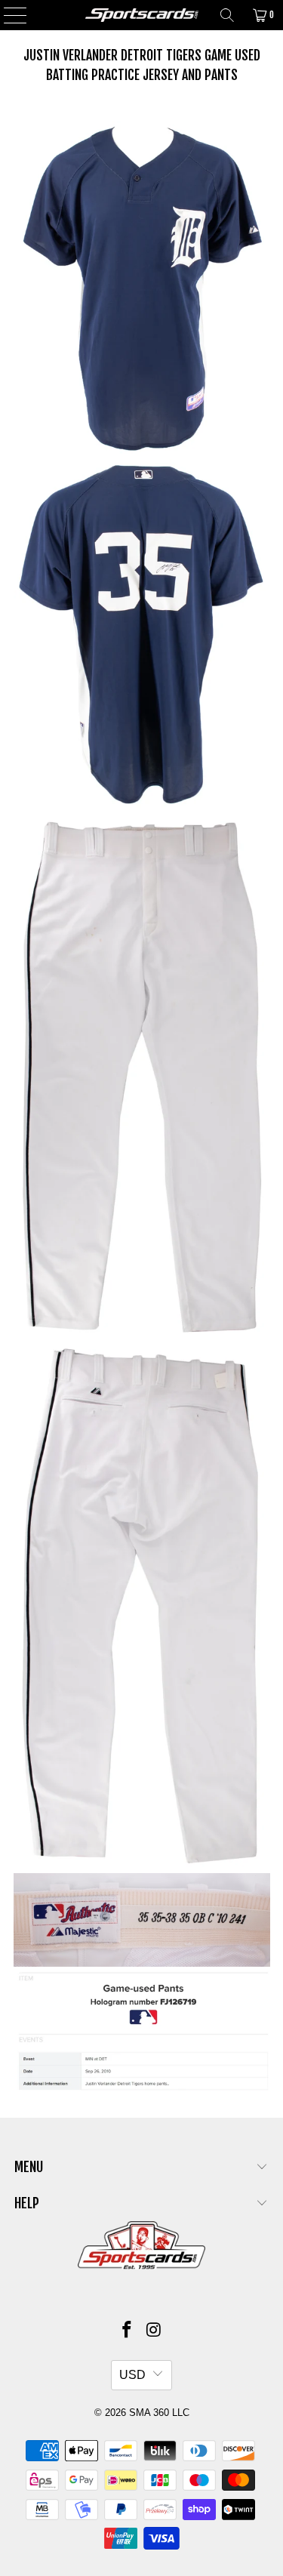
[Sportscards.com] (142, 15)
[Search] (227, 15)
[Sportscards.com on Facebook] (128, 2331)
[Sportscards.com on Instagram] (155, 2331)
